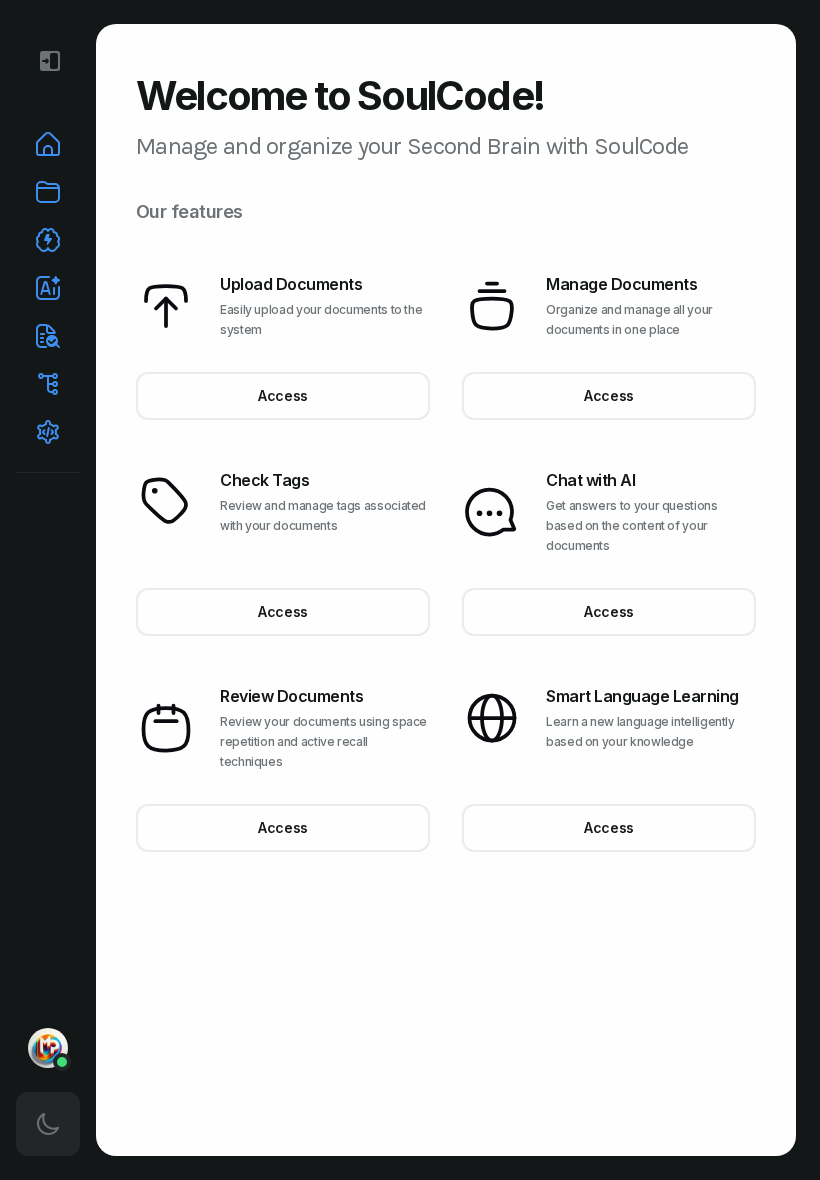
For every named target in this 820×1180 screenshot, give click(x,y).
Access (283, 395)
